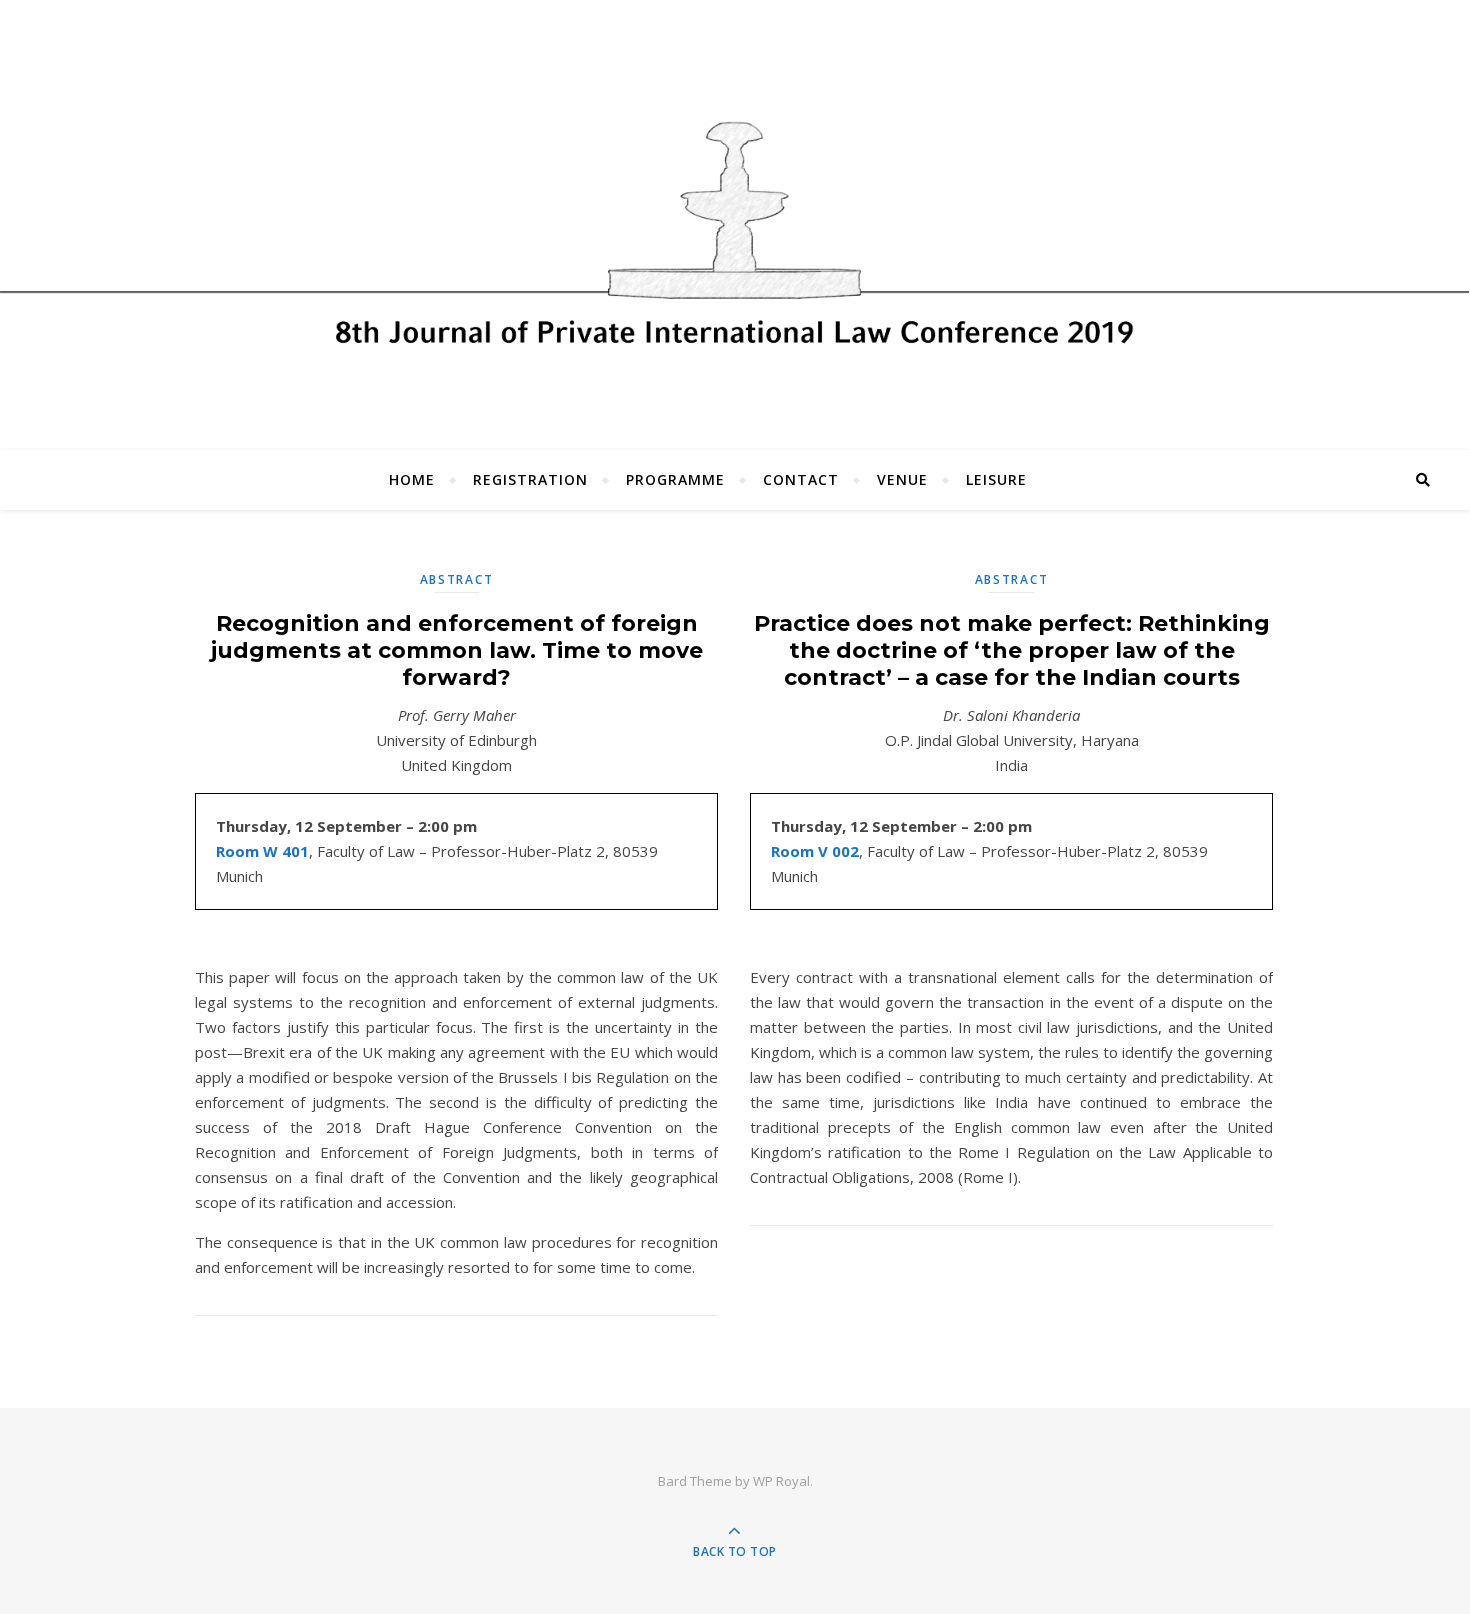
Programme (675, 479)
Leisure (996, 479)
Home (412, 479)
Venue (902, 479)
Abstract (457, 579)
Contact (801, 479)
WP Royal (781, 1481)
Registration (530, 479)
